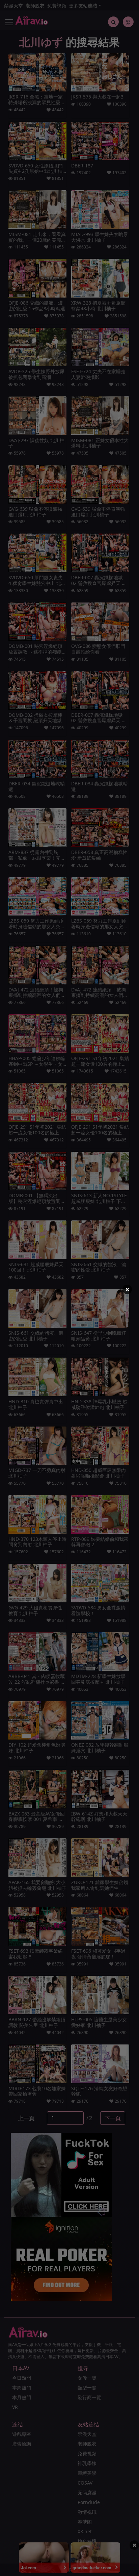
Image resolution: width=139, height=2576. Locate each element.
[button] (127, 1289)
